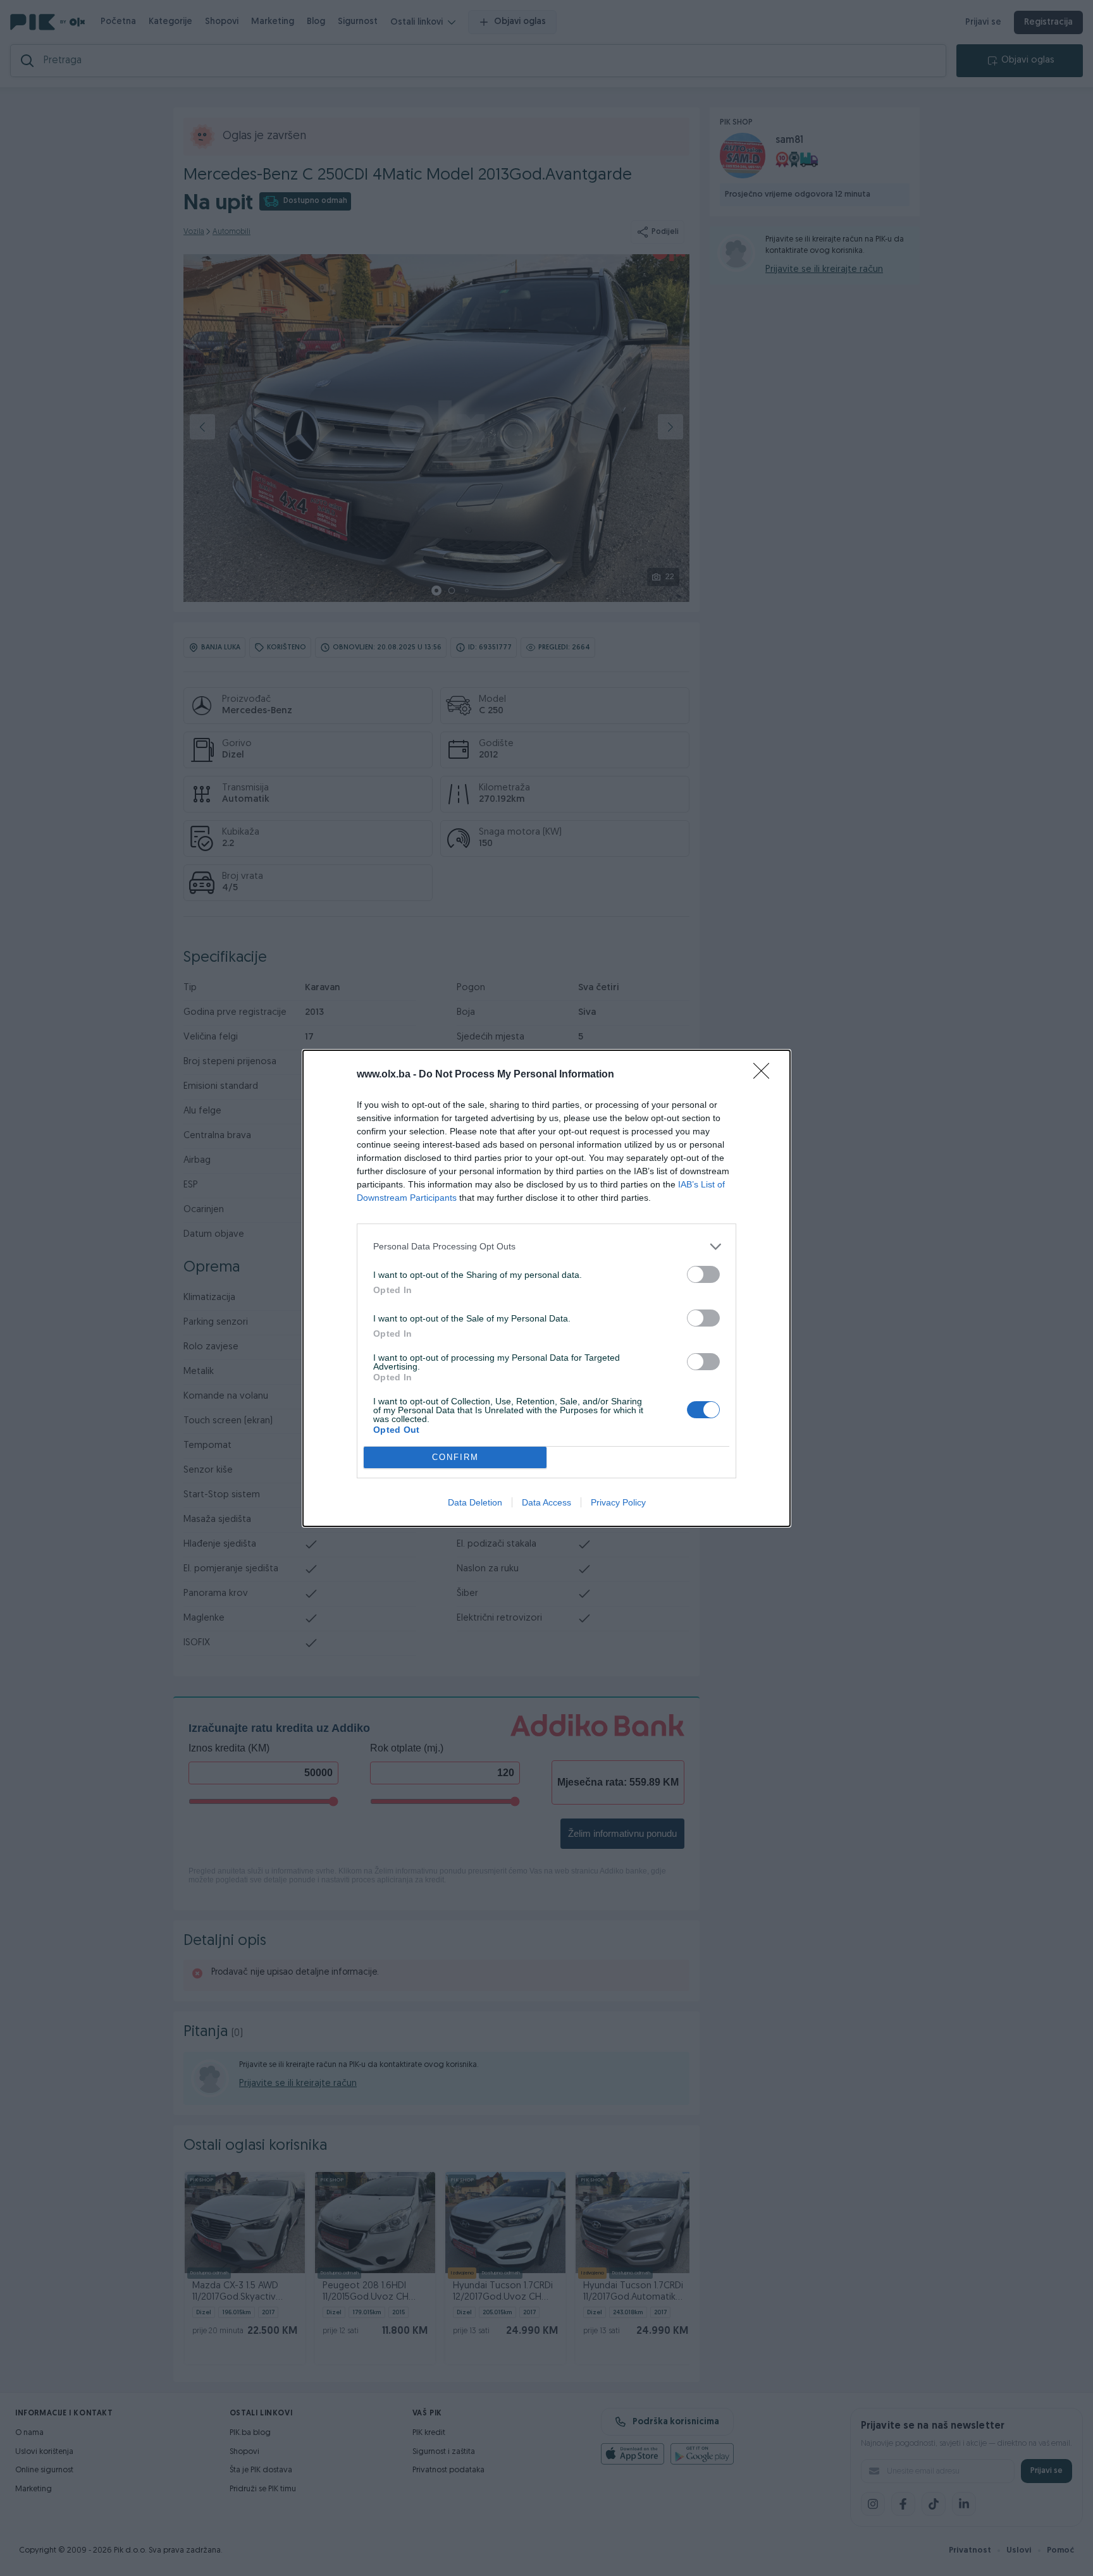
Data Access (546, 1502)
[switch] (703, 1274)
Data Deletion (475, 1502)
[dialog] (546, 1288)
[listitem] (546, 1247)
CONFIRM (455, 1457)
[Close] (765, 1075)
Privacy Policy (618, 1502)
